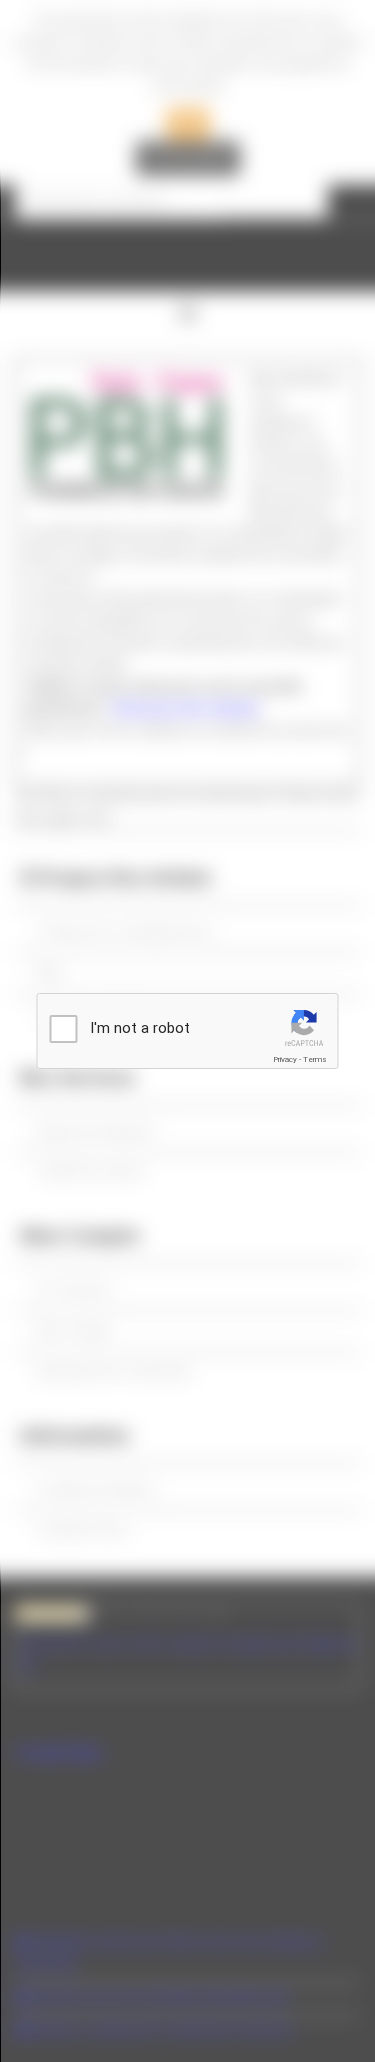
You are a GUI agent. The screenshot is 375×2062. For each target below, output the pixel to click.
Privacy (285, 1059)
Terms (315, 1059)
